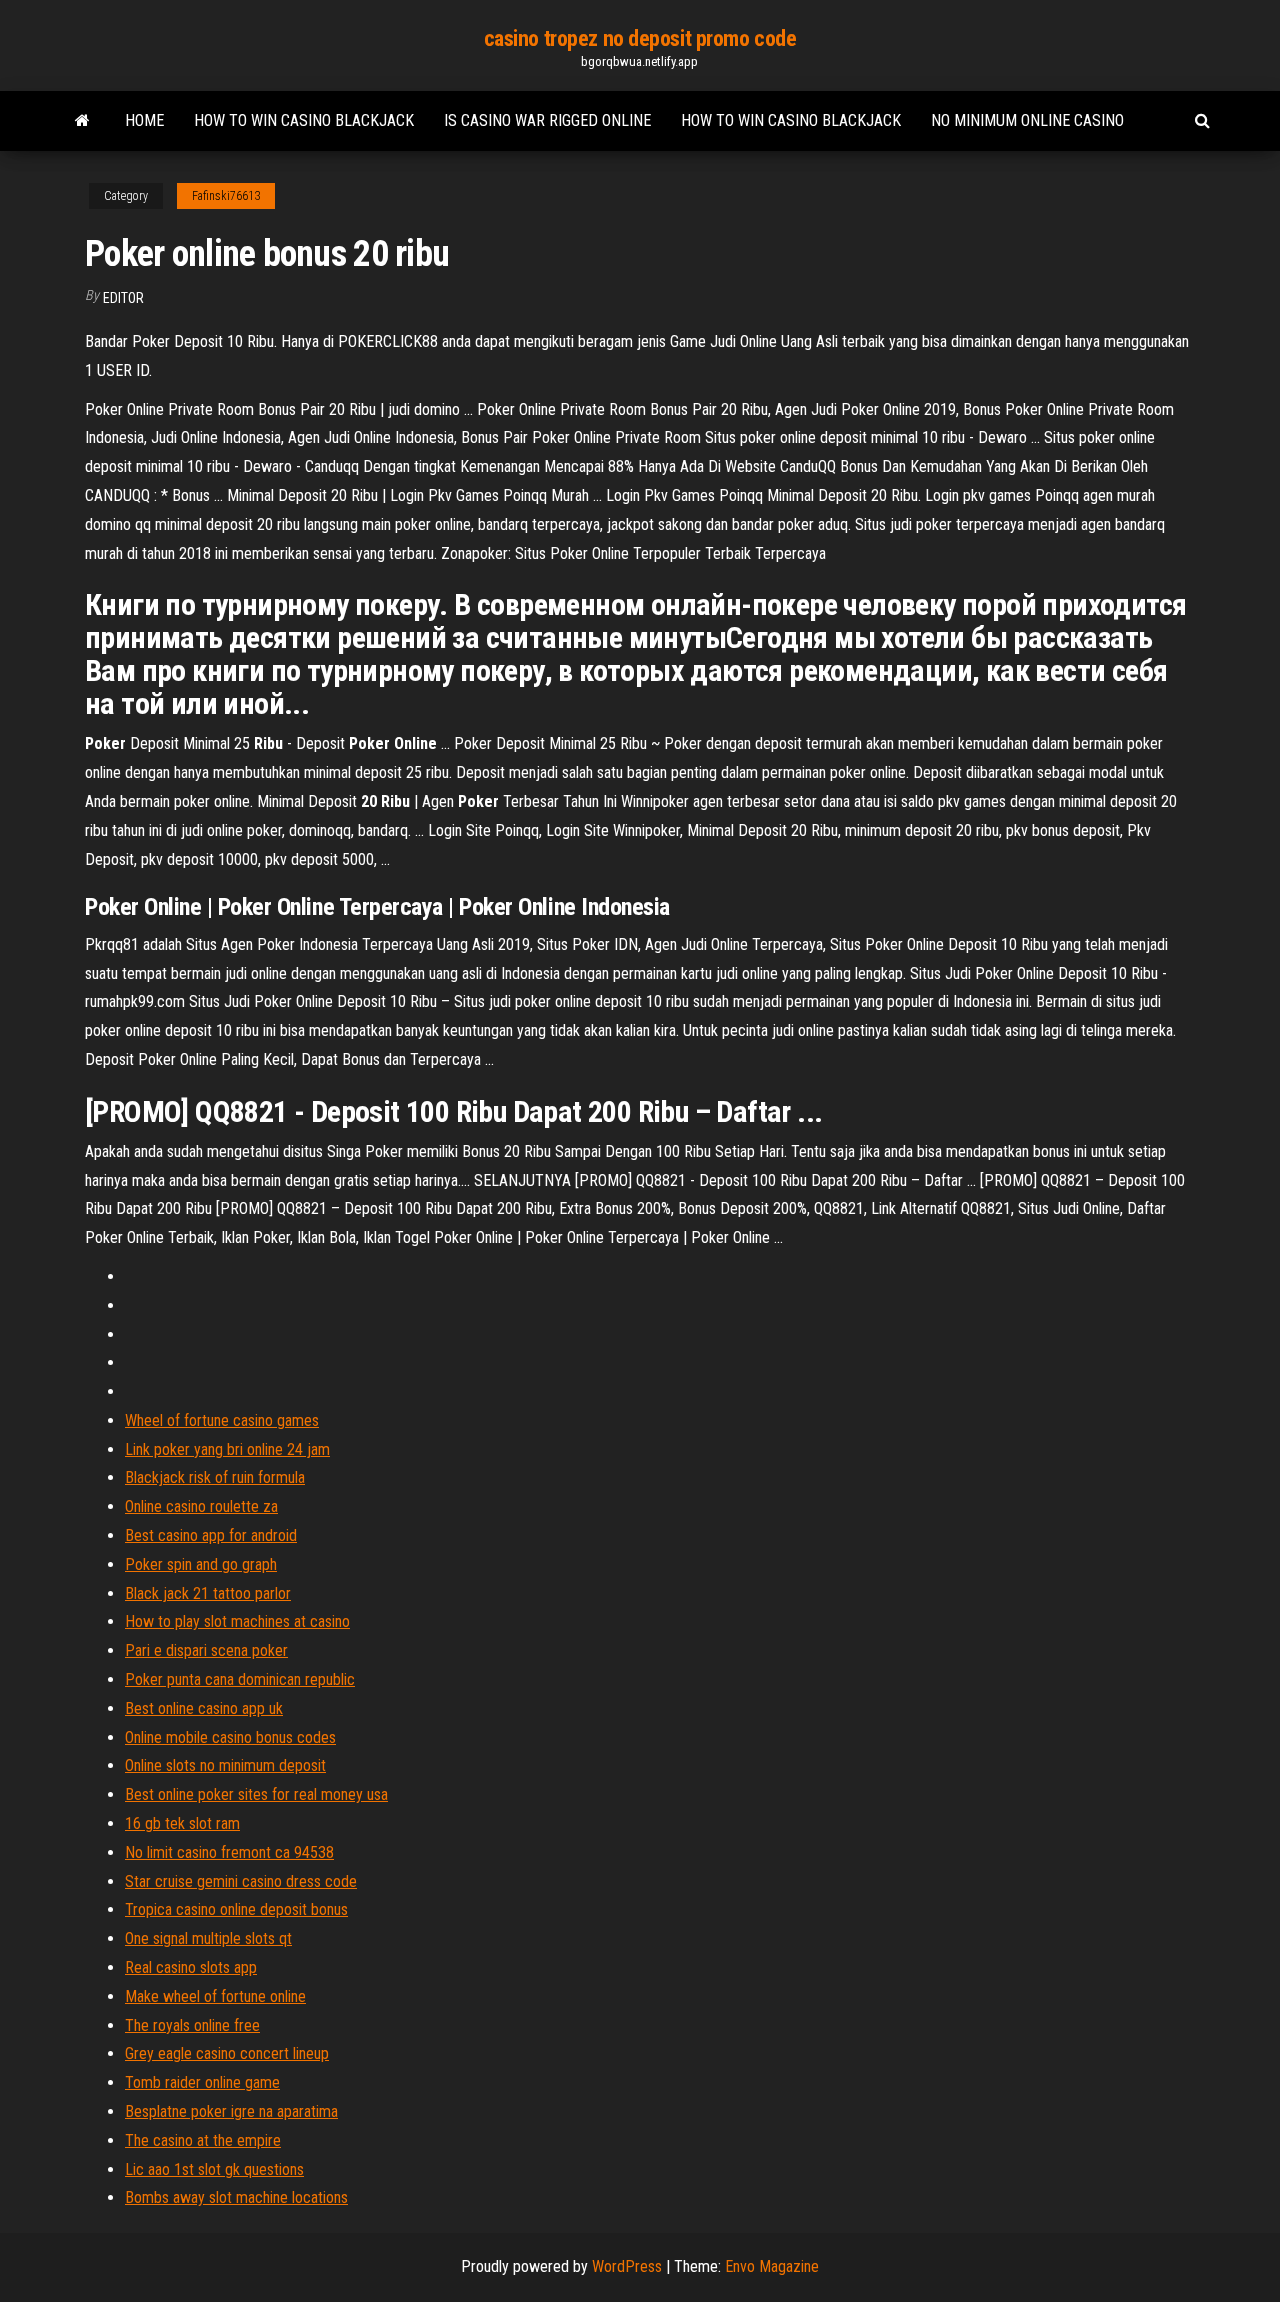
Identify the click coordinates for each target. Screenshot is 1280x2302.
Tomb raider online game (202, 2082)
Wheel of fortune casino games (222, 1420)
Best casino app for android (211, 1535)
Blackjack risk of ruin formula (215, 1477)
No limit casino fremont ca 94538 (229, 1852)
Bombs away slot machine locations (236, 2197)
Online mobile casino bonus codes (230, 1737)
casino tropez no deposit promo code (640, 38)
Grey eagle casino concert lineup (227, 2053)
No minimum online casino (1027, 120)
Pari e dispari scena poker (206, 1650)
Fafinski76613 (226, 196)
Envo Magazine (772, 2266)
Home (144, 120)
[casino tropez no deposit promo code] (82, 121)
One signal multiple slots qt (208, 1938)
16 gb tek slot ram (182, 1823)
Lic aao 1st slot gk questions (214, 2169)
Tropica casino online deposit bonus (236, 1909)
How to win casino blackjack (304, 120)
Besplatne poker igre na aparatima (231, 2111)
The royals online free (192, 2025)
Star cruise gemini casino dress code (241, 1881)
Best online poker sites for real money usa (256, 1794)
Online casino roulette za (201, 1506)
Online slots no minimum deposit (225, 1765)
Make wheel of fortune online (215, 1996)
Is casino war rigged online (547, 120)
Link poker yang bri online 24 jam (227, 1449)
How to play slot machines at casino (237, 1621)
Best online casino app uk (204, 1708)
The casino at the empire (203, 2140)
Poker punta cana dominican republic (240, 1679)
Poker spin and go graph (201, 1564)
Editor (123, 298)
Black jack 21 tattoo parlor (208, 1593)
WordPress (627, 2266)
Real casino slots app (191, 1967)
